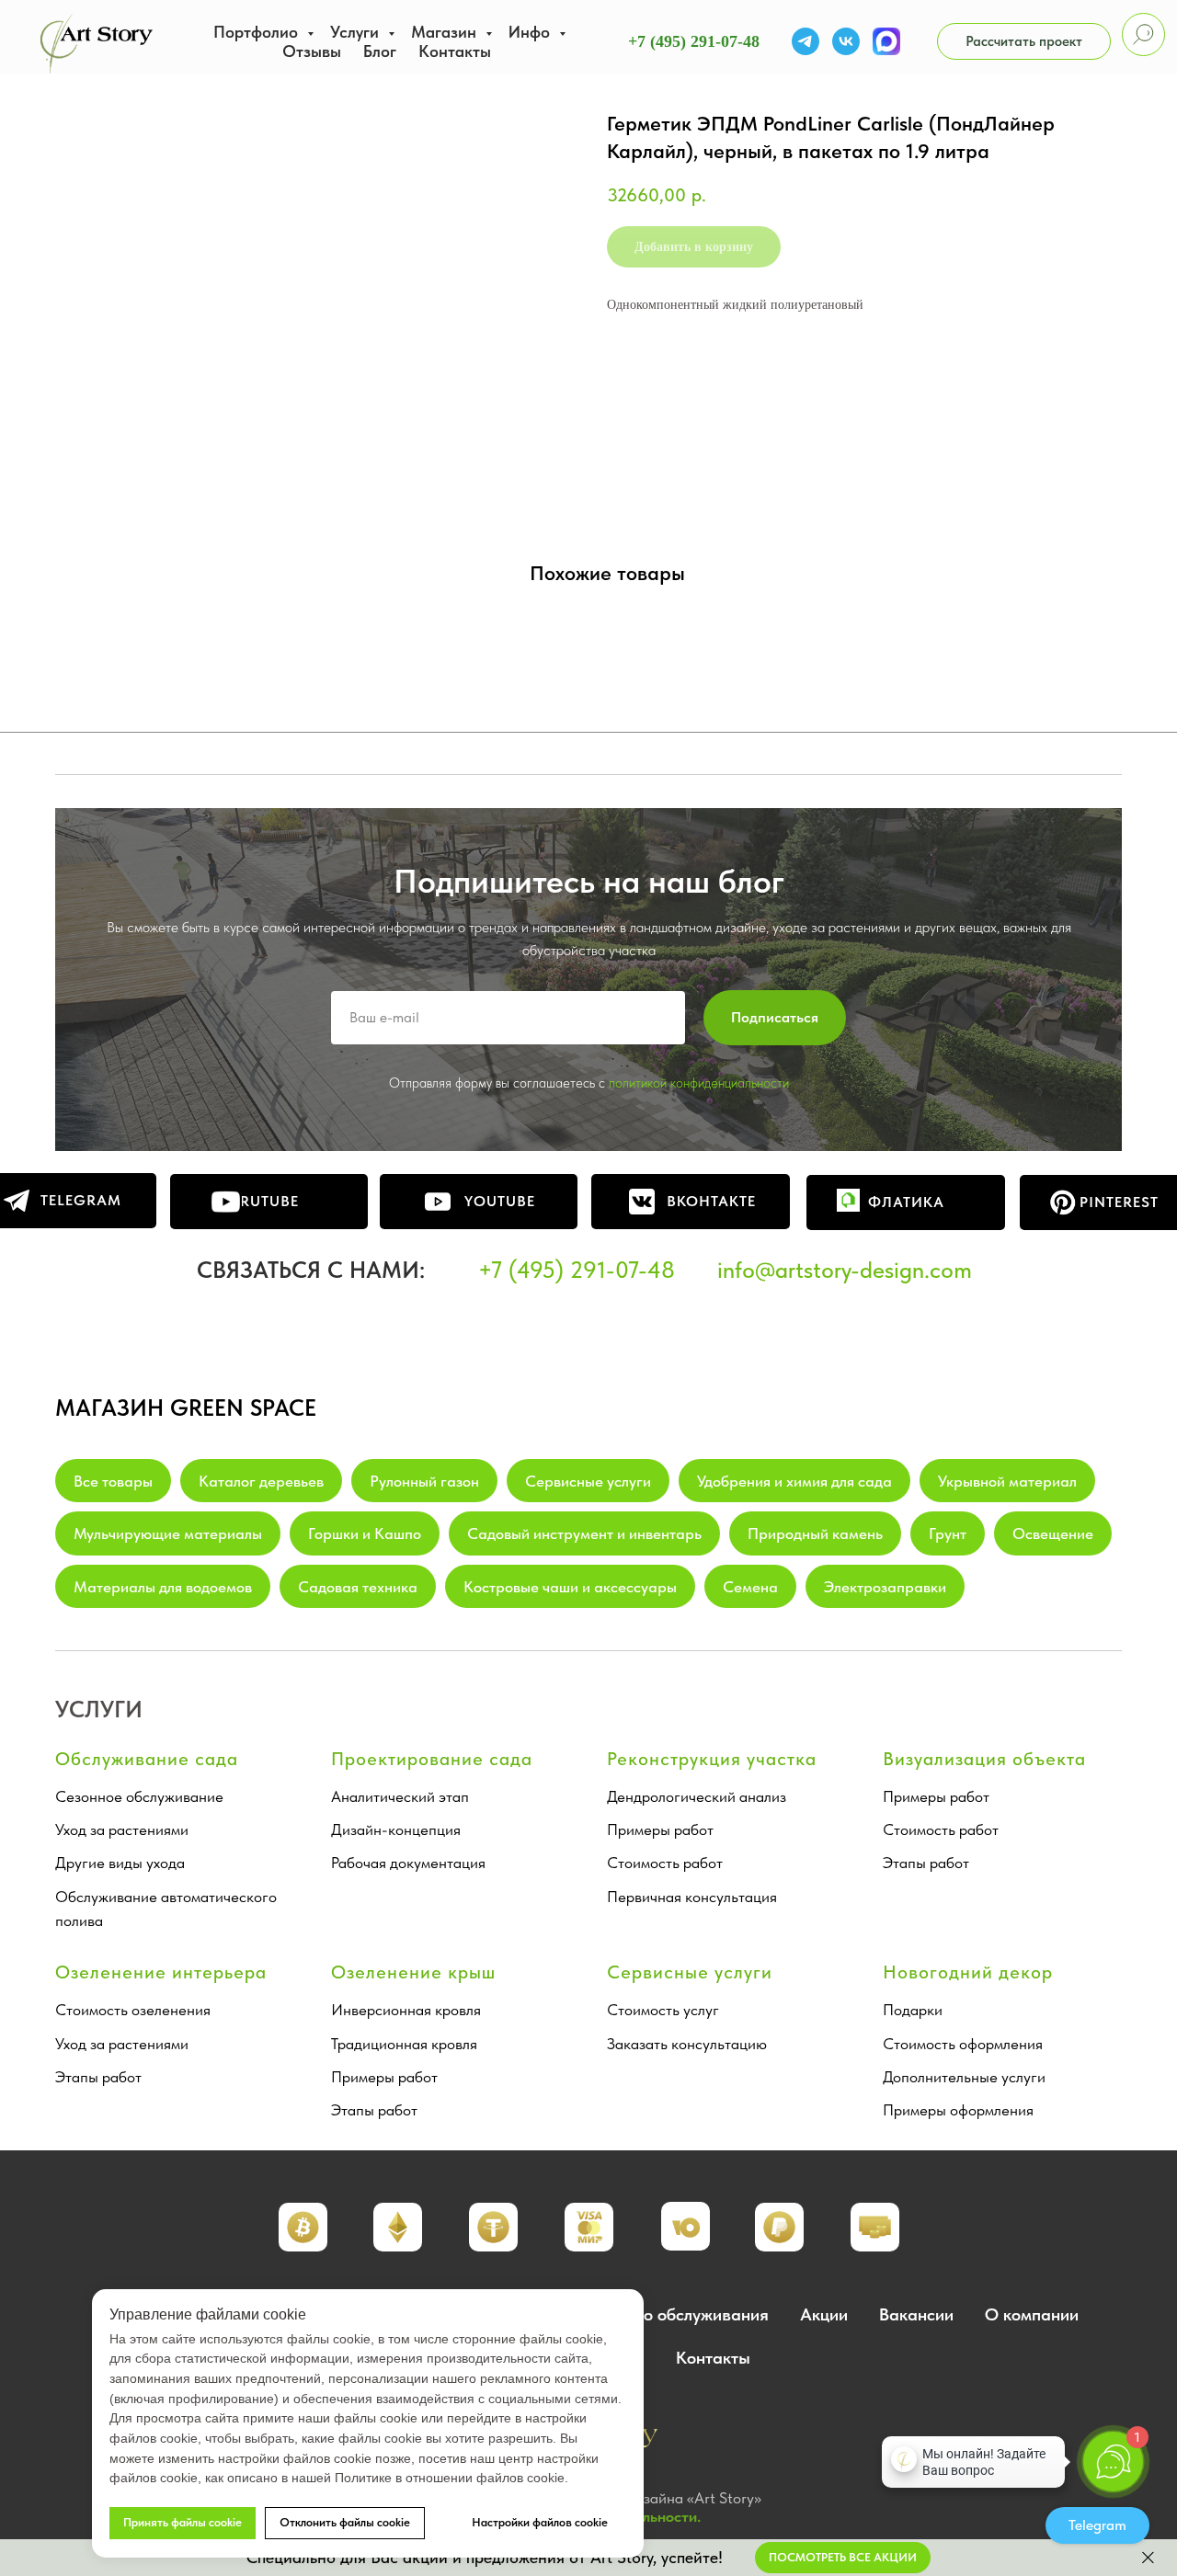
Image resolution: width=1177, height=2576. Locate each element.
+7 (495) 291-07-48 (694, 41)
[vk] (846, 41)
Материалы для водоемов (163, 1587)
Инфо (531, 32)
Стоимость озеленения (133, 2010)
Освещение (1053, 1533)
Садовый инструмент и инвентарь (584, 1533)
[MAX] (886, 41)
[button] (1024, 41)
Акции (824, 2314)
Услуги (357, 32)
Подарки (913, 2010)
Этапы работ (926, 1863)
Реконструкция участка (712, 1759)
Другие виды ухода (120, 1863)
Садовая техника (358, 1587)
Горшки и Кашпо (365, 1533)
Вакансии (916, 2314)
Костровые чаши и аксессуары (570, 1587)
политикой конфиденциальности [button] (699, 1083)
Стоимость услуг (663, 2010)
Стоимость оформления (963, 2044)
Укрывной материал (1007, 1481)
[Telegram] (806, 41)
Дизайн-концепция (396, 1829)
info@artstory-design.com (845, 1270)
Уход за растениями (122, 1829)
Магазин (446, 32)
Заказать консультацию (687, 2044)
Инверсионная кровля (406, 2010)
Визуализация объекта (984, 1759)
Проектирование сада (432, 1759)
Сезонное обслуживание (139, 1796)
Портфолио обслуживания (667, 2314)
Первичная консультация (692, 1897)
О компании (1032, 2314)
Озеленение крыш (413, 1972)
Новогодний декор (968, 1972)
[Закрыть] (1148, 2558)
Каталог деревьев (261, 1481)
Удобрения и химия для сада (794, 1481)
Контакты (455, 51)
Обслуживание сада (147, 1759)
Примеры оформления (958, 2110)
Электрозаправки (885, 1587)
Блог (380, 51)
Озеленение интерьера (161, 1972)
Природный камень (815, 1533)
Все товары (113, 1481)
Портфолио (258, 32)
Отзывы (312, 51)
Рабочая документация (408, 1863)
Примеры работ (660, 1829)
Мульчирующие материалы (168, 1533)
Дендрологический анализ (697, 1796)
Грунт (948, 1533)
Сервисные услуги (588, 1481)
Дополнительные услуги (964, 2077)
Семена (750, 1587)
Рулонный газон (424, 1481)
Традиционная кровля (404, 2044)
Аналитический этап (400, 1796)
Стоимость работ (665, 1863)
